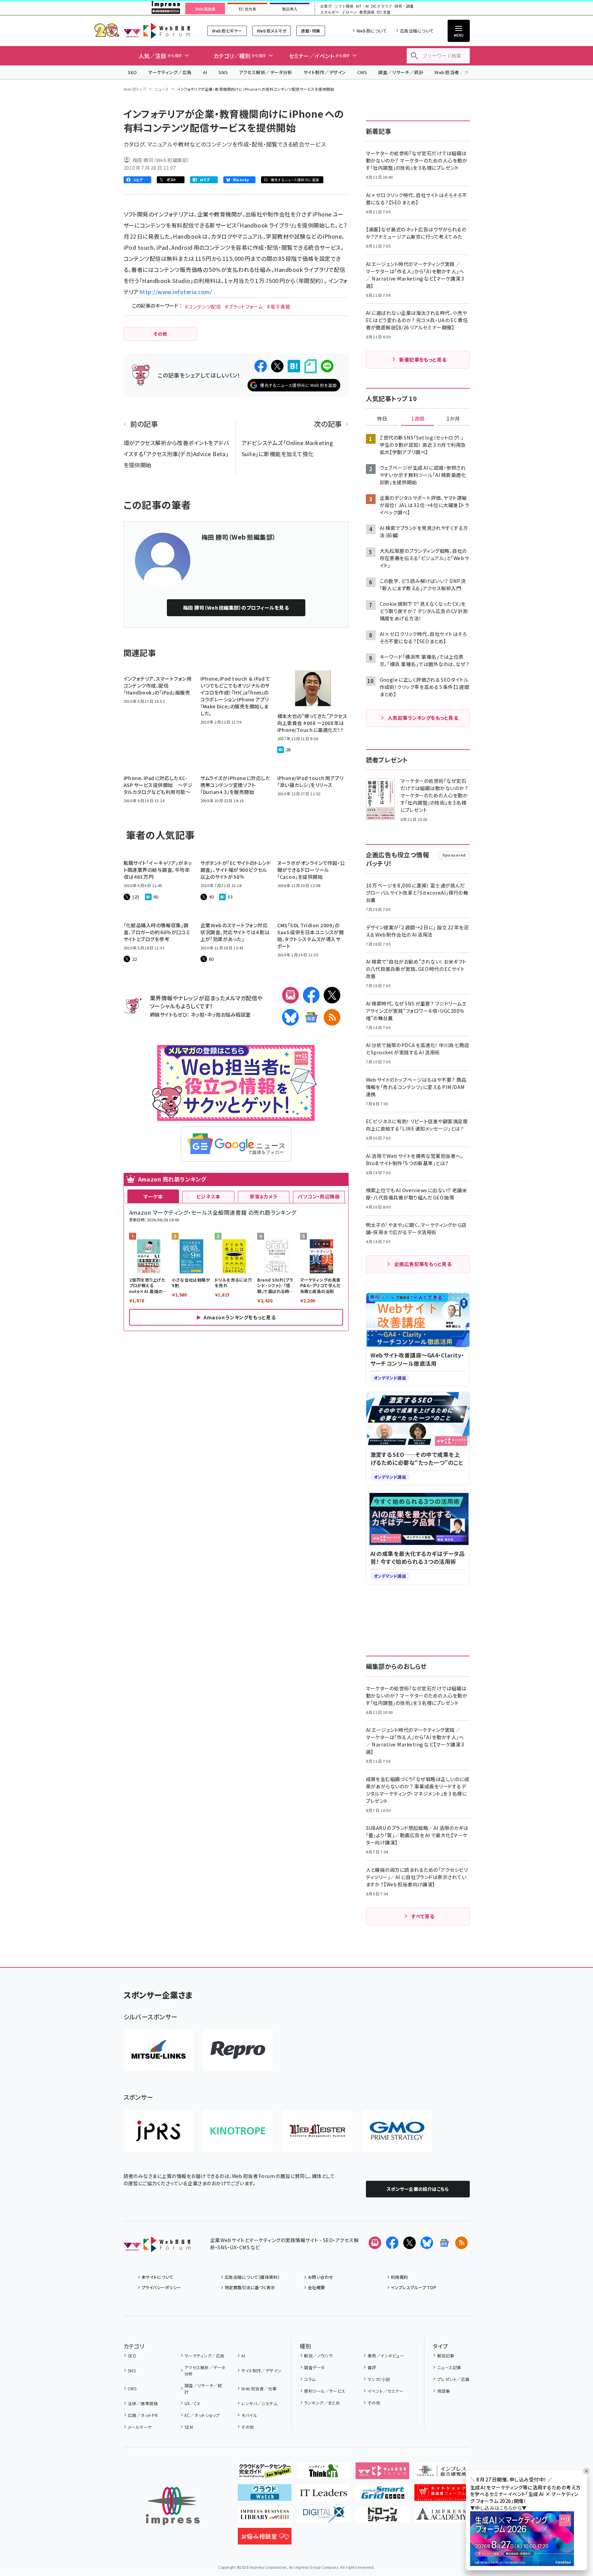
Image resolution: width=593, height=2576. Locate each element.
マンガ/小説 (379, 2379)
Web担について (372, 31)
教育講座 (367, 12)
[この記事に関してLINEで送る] (327, 366)
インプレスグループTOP (414, 2287)
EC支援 (384, 12)
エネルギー (330, 12)
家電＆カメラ (263, 1196)
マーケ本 (153, 1196)
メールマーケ (140, 2427)
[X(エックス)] (332, 995)
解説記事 (446, 2356)
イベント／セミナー (385, 2391)
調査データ (314, 2367)
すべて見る (423, 1916)
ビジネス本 (208, 1196)
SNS (223, 72)
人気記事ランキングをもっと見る (423, 718)
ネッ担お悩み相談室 (229, 1014)
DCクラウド (382, 6)
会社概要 (316, 2287)
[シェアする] (261, 366)
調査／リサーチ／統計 (401, 72)
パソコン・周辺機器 (319, 1196)
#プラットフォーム (244, 307)
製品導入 (290, 9)
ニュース (161, 89)
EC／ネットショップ (202, 2415)
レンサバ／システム (259, 2403)
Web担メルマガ (272, 31)
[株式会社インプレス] (173, 2506)
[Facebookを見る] (392, 2243)
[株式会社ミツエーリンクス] (158, 2050)
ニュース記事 (449, 2367)
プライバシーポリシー (161, 2287)
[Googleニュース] (311, 1017)
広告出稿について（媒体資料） (252, 2277)
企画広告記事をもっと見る (423, 1264)
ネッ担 (197, 1014)
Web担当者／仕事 (454, 72)
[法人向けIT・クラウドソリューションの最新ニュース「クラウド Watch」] (265, 2495)
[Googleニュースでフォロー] (444, 2243)
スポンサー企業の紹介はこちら (418, 2189)
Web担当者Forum (157, 31)
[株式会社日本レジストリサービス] (158, 2131)
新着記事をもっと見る (423, 360)
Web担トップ (135, 89)
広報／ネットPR (143, 2415)
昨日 (382, 419)
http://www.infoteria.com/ (176, 292)
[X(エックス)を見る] (410, 2243)
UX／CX (192, 2403)
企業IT (326, 6)
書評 (372, 2367)
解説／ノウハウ (318, 2356)
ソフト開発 (344, 6)
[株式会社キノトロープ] (238, 2131)
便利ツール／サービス (325, 2391)
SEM (189, 2427)
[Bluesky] (427, 2243)
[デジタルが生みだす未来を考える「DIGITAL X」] (324, 2517)
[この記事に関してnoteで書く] (311, 366)
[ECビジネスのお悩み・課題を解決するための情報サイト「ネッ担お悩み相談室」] (265, 2539)
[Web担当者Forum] (157, 2247)
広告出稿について (417, 31)
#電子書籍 (278, 307)
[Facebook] (311, 995)
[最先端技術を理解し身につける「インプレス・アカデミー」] (441, 2517)
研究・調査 (404, 6)
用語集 (444, 2391)
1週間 (418, 419)
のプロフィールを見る (236, 608)
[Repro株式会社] (238, 2050)
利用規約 (399, 2277)
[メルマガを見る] (375, 2243)
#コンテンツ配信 (203, 307)
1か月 (453, 419)
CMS (362, 72)
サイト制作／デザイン (325, 72)
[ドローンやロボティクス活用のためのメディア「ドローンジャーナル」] (382, 2517)
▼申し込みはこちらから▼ (498, 2508)
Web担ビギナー (227, 31)
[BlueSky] (290, 1017)
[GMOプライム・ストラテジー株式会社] (397, 2131)
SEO (132, 72)
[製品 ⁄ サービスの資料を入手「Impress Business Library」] (265, 2517)
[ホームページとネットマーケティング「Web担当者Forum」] (382, 2473)
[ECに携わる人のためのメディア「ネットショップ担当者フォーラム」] (441, 2495)
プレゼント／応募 (453, 2379)
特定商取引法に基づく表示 (250, 2287)
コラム (310, 2379)
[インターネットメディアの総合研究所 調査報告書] (441, 2473)
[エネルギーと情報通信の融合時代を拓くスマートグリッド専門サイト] (382, 2495)
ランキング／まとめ (322, 2403)
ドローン (349, 12)
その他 (248, 2427)
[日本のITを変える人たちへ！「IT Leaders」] (324, 2495)
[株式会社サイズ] (317, 2131)
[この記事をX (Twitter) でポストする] (277, 366)
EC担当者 (247, 9)
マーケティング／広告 (170, 72)
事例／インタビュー (386, 2356)
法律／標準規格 (143, 2403)
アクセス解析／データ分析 (266, 72)
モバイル (249, 2415)
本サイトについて (158, 2277)
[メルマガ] (290, 995)
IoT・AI (362, 6)
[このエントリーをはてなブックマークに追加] (294, 366)
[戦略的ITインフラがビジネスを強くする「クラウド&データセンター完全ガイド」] (265, 2473)
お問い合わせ (321, 2277)
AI (205, 72)
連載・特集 (311, 31)
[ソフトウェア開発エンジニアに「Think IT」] (324, 2473)
